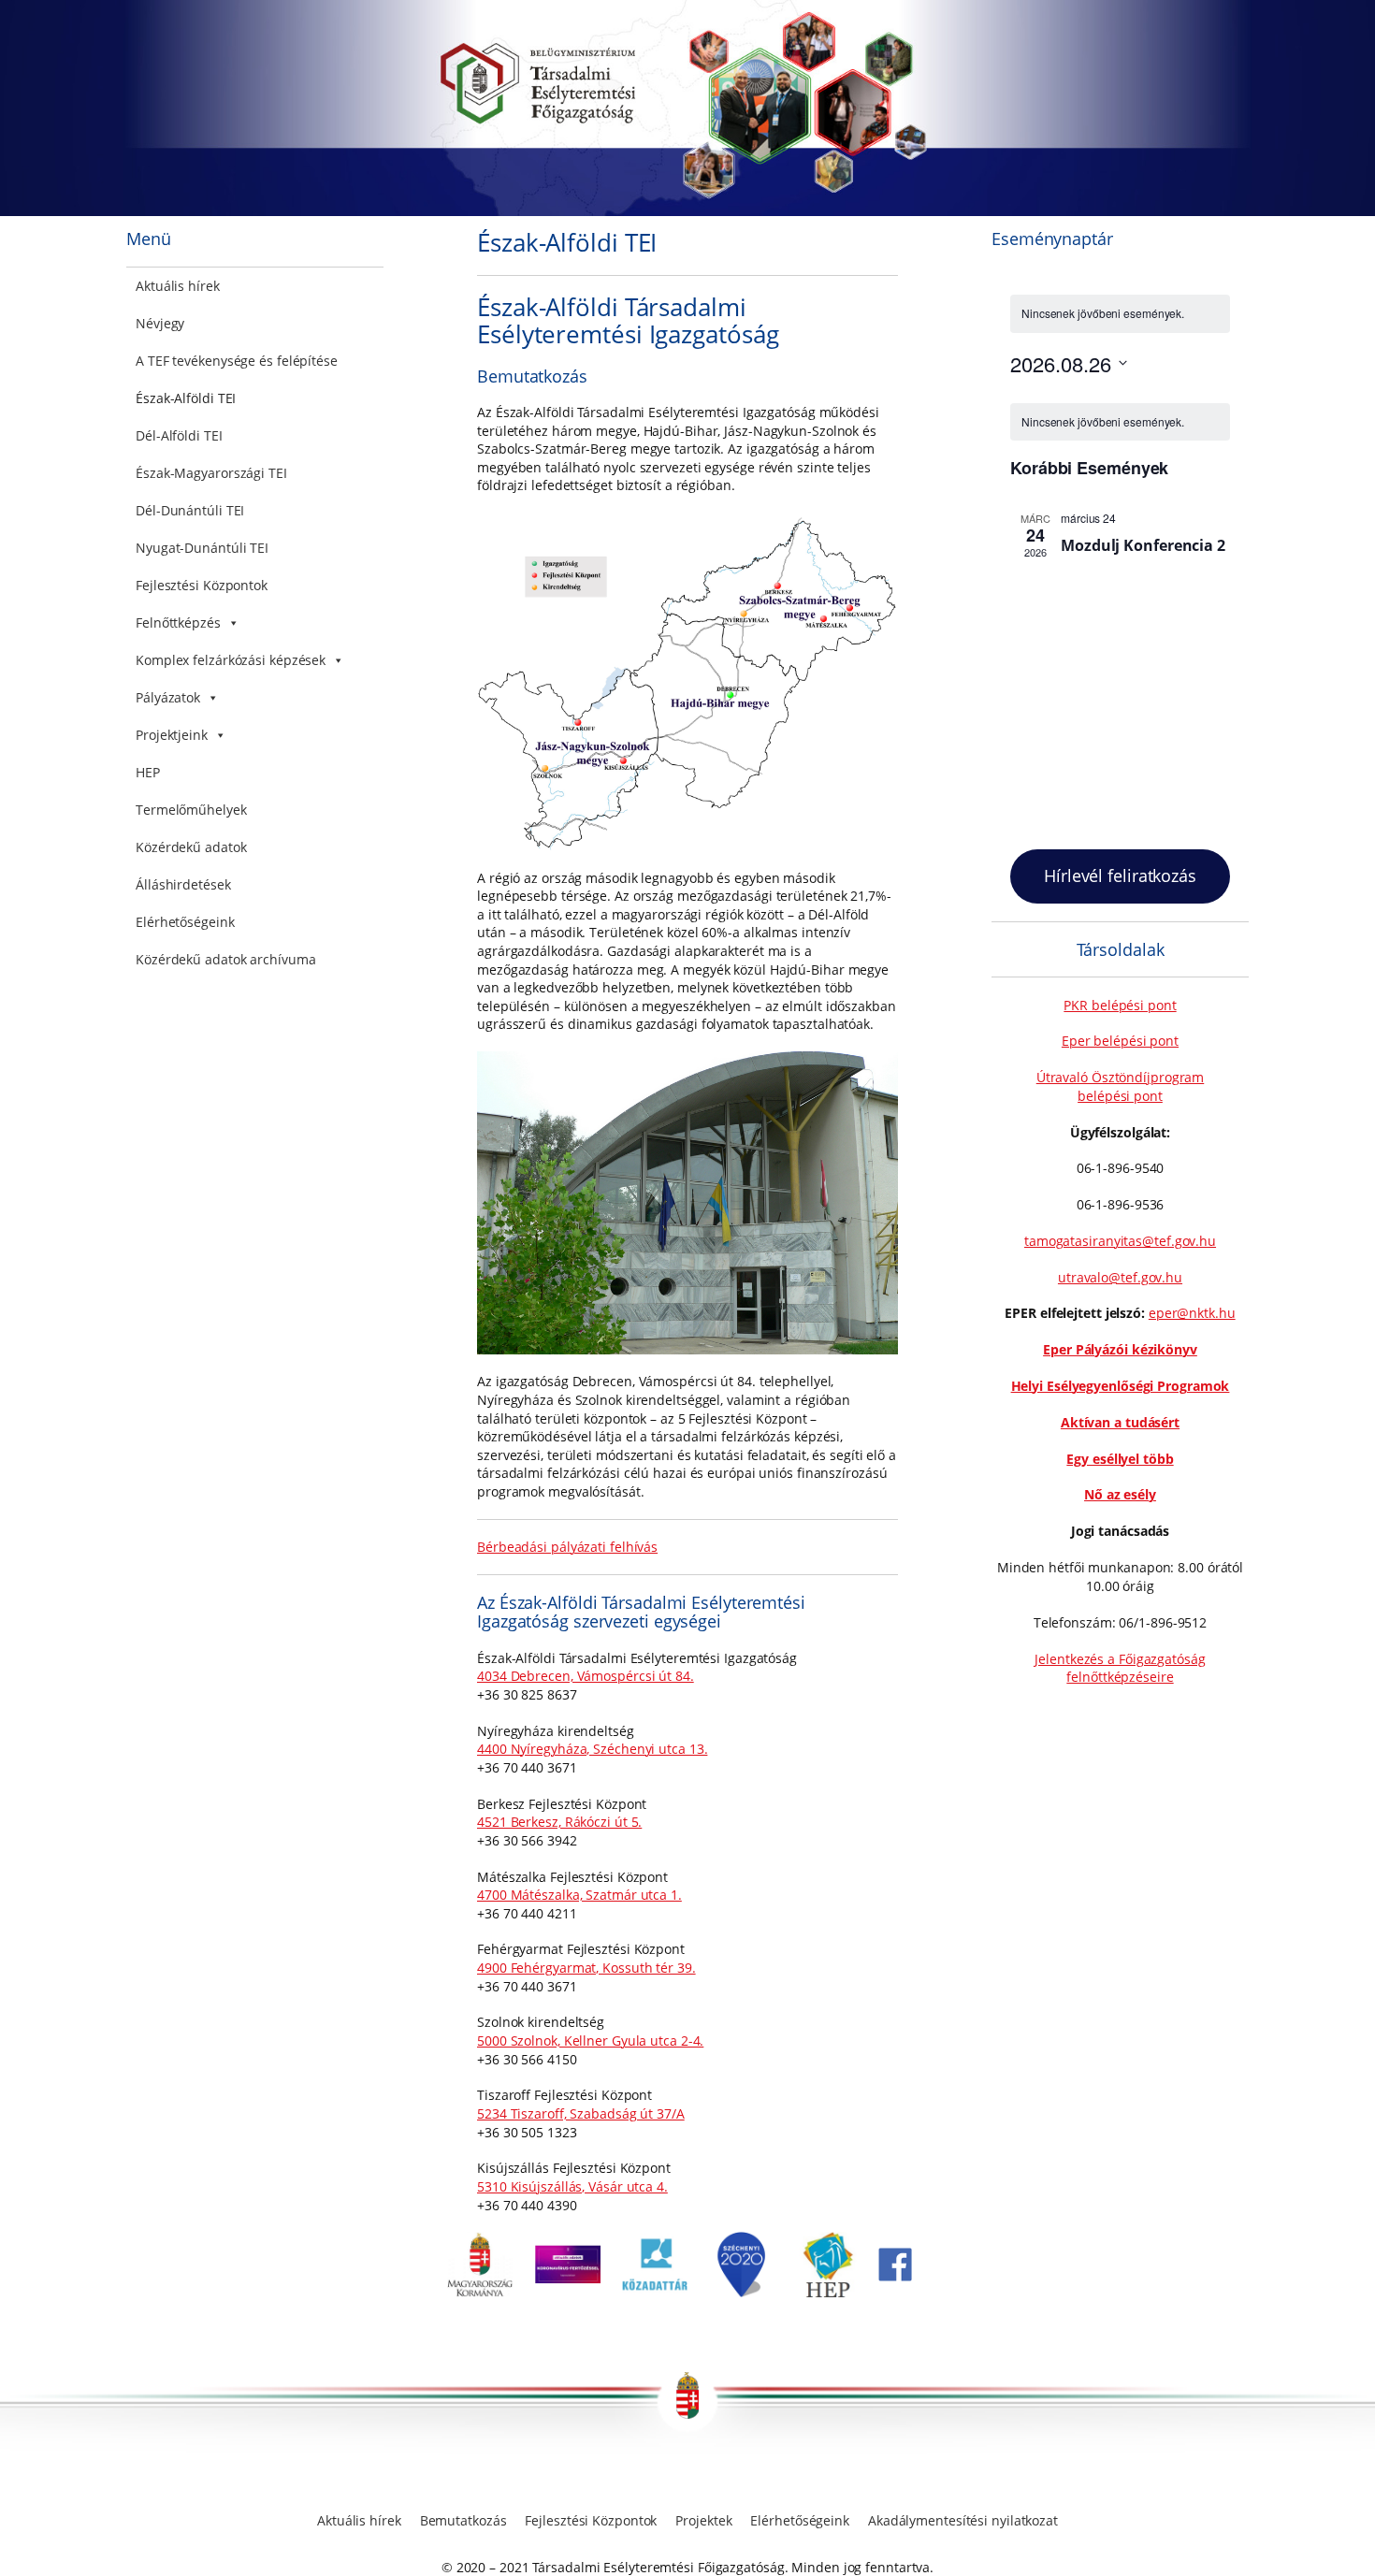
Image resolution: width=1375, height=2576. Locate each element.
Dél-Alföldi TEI (179, 435)
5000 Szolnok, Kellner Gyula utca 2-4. (590, 2041)
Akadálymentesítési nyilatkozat (963, 2520)
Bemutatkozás (463, 2520)
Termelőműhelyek (191, 810)
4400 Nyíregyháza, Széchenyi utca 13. (592, 1749)
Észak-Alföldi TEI (186, 398)
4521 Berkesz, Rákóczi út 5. (559, 1822)
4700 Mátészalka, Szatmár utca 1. (579, 1895)
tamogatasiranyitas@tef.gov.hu (1120, 1241)
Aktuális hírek (178, 286)
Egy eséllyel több (1120, 1459)
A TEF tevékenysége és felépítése (237, 361)
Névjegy (160, 323)
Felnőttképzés (178, 622)
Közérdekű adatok (191, 847)
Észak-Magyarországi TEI (211, 473)
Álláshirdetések (183, 884)
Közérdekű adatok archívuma (225, 959)
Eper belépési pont (1120, 1041)
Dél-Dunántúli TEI (190, 510)
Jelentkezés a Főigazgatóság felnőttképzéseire (1120, 1668)
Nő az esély (1120, 1494)
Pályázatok (168, 697)
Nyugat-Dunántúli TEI (202, 548)
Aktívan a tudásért (1120, 1422)
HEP (148, 772)
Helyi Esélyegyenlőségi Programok (1121, 1386)
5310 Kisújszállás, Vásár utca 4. (572, 2186)
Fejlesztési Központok (202, 585)
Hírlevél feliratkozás (1120, 876)
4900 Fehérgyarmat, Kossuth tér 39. (586, 1968)
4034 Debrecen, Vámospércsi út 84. (586, 1676)
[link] (480, 2292)
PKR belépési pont (1120, 1005)
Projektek (703, 2520)
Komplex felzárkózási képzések (231, 660)
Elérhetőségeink (185, 922)
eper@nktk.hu (1192, 1313)
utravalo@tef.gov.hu (1120, 1277)
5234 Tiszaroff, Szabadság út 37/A (581, 2113)
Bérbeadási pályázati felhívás (567, 1547)
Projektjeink (172, 735)
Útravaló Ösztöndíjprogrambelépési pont (1121, 1086)
